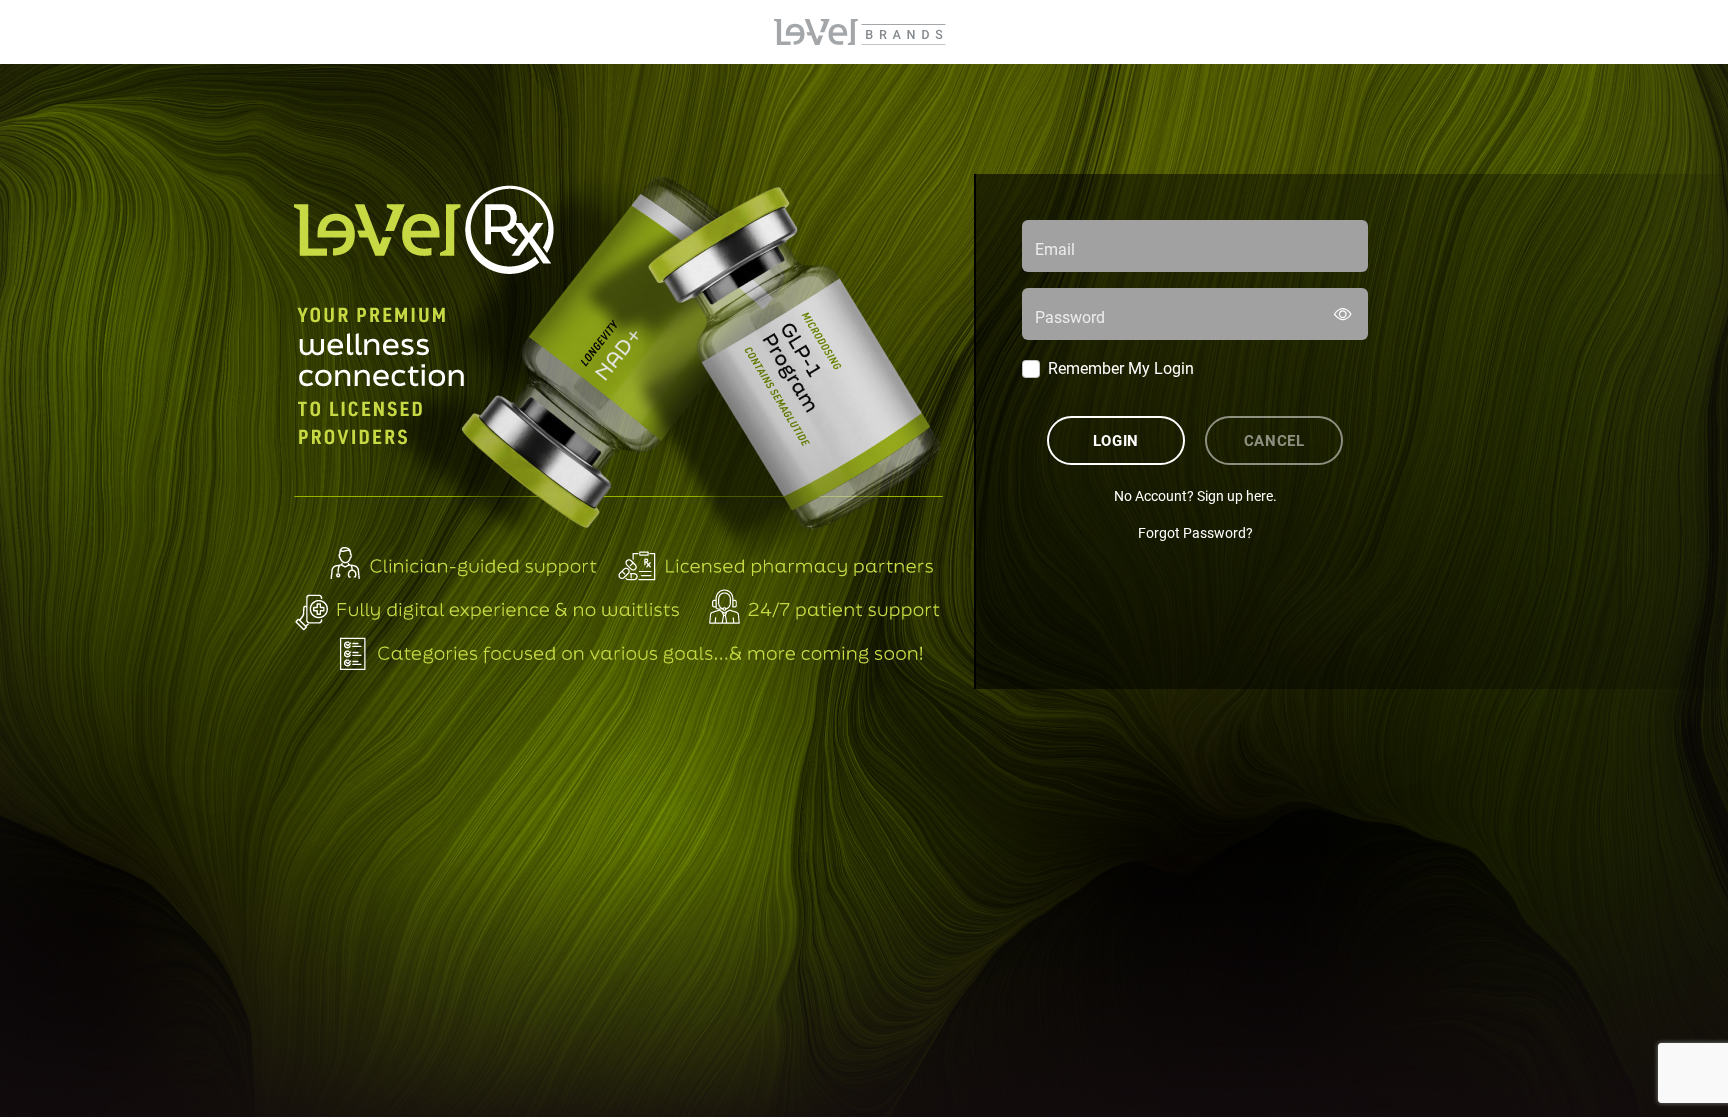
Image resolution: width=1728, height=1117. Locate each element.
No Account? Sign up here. (1195, 495)
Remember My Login (1121, 367)
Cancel (1274, 440)
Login (1116, 440)
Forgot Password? (1195, 532)
